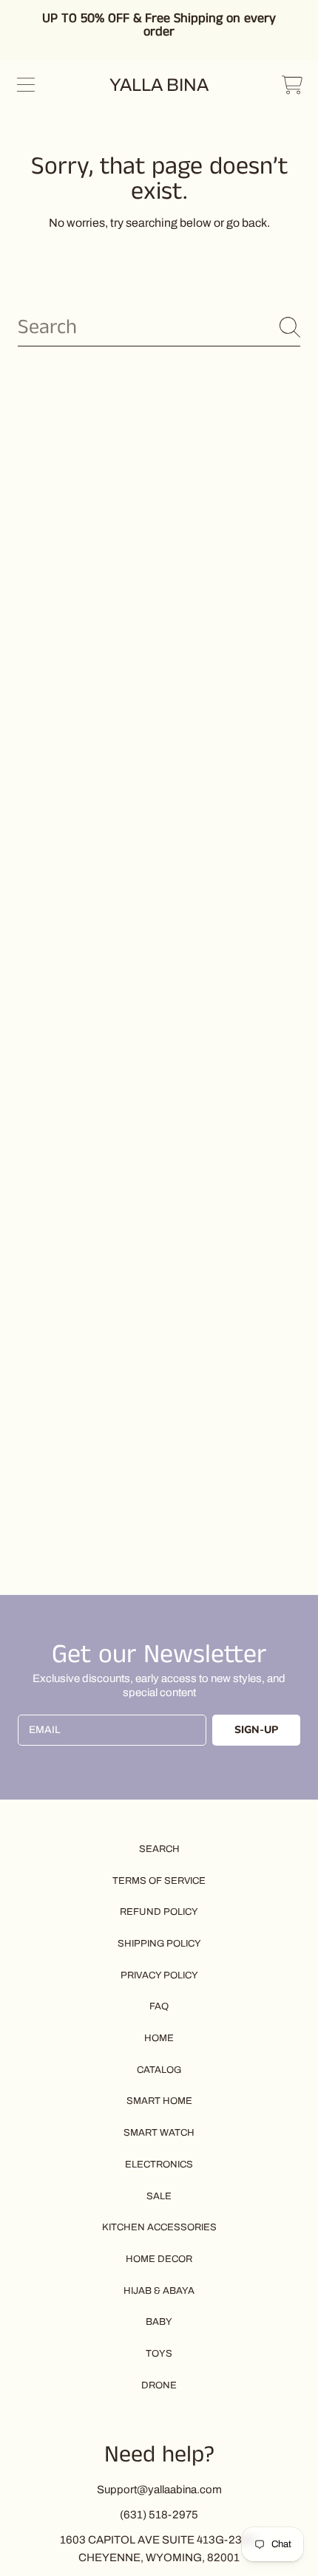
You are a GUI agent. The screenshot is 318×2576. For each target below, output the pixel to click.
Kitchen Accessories (159, 2227)
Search (159, 1849)
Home (159, 2038)
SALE (159, 2196)
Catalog (159, 2070)
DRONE (159, 2385)
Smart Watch (159, 2133)
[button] (26, 85)
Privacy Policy (159, 1975)
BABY (159, 2322)
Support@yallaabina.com (159, 2490)
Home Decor (159, 2259)
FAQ (159, 2006)
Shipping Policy (159, 1944)
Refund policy (159, 1912)
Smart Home (159, 2101)
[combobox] (159, 328)
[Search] (290, 327)
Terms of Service (159, 1881)
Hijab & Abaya (159, 2291)
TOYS (159, 2354)
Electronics (159, 2165)
